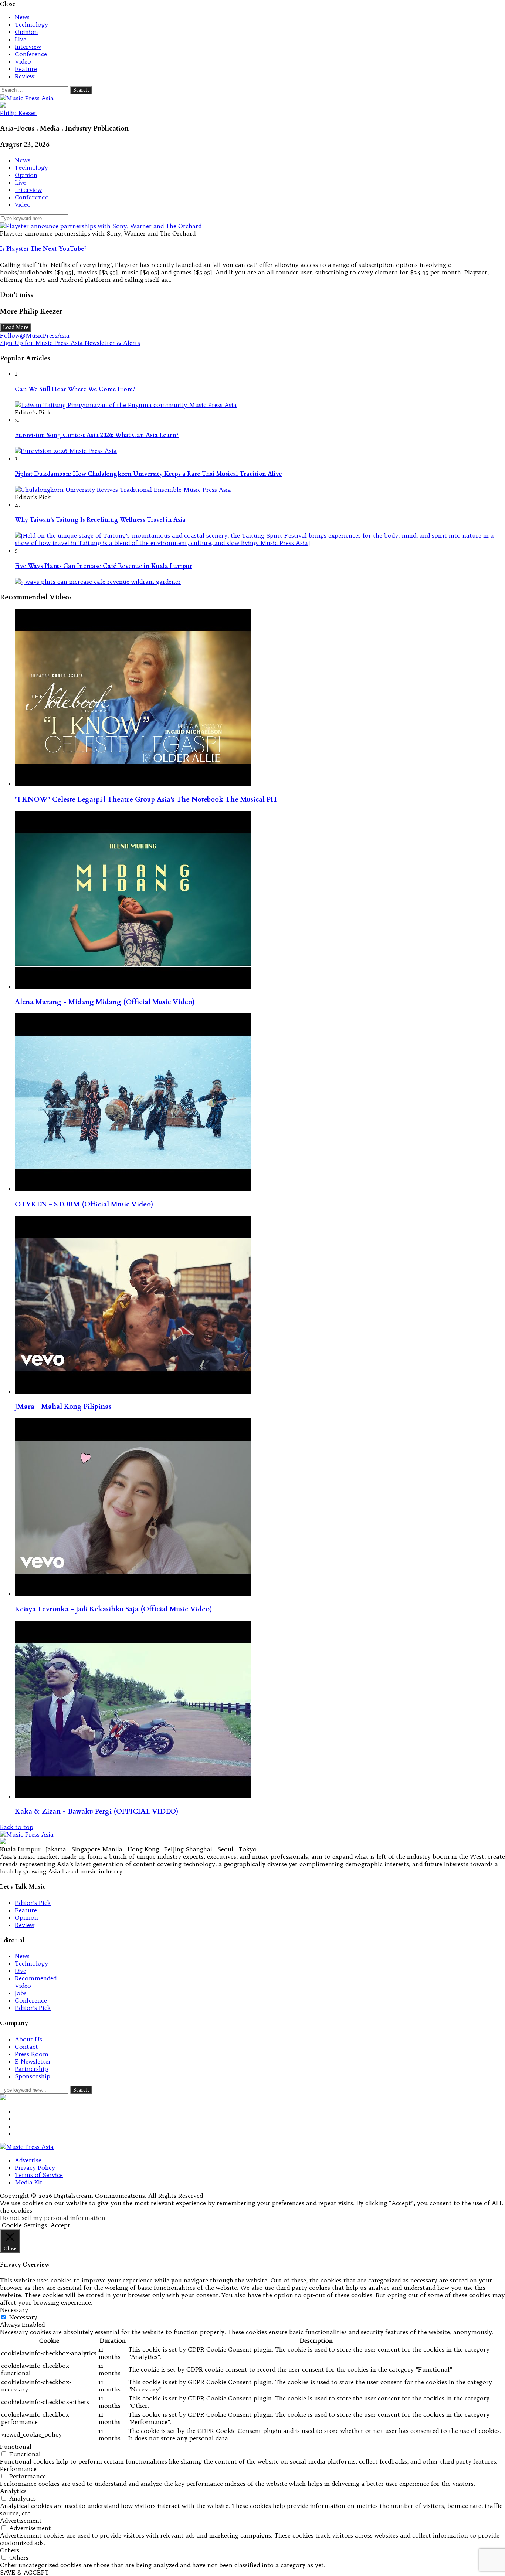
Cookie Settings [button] (24, 2225)
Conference (31, 54)
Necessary (23, 2317)
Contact (26, 2047)
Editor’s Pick (33, 1903)
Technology (31, 24)
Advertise (28, 2160)
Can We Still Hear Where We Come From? (75, 389)
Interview (28, 47)
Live (21, 39)
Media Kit (29, 2182)
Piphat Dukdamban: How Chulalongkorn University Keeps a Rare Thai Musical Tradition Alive (148, 474)
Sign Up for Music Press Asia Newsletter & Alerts (70, 343)
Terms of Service (39, 2175)
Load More (16, 327)
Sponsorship (33, 2076)
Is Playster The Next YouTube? (43, 249)
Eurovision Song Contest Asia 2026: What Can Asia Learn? (97, 435)
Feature (26, 69)
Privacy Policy (35, 2167)
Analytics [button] (13, 2491)
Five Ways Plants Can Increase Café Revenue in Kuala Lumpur (104, 566)
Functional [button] (16, 2447)
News (22, 17)
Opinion (26, 32)
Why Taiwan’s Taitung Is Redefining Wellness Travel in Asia (100, 520)
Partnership (31, 2069)
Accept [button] (60, 2225)
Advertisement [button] (21, 2521)
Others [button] (10, 2550)
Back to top (17, 1827)
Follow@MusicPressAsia (35, 335)
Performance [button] (18, 2469)
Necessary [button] (14, 2310)
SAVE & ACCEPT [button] (24, 2572)
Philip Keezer (18, 113)
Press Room (32, 2054)
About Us (28, 2039)
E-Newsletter (33, 2061)
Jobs (21, 1993)
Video (23, 61)
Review (25, 76)
